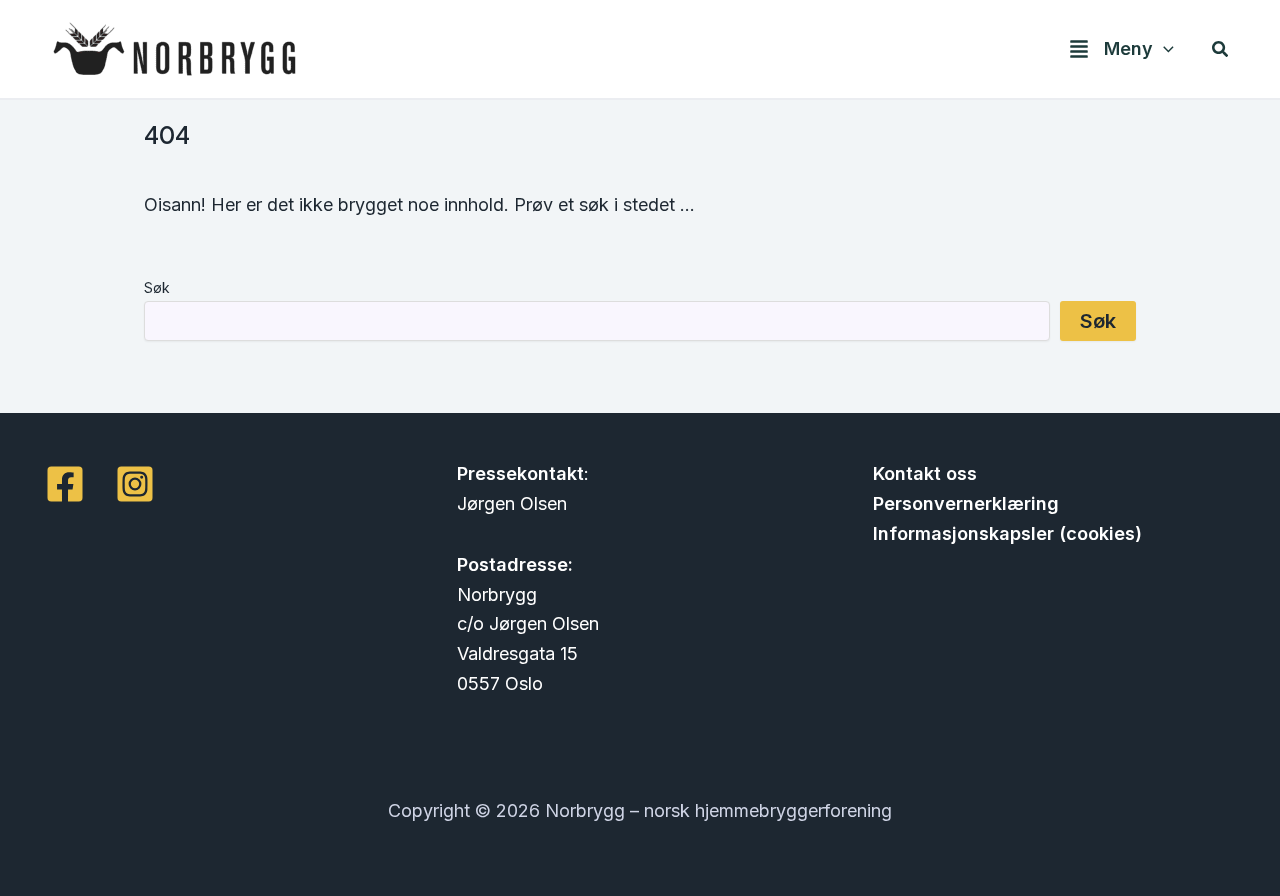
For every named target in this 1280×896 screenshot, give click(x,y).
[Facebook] (65, 484)
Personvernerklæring (966, 503)
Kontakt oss (925, 473)
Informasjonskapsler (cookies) (1007, 533)
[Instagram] (135, 484)
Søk (157, 287)
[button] (1163, 49)
